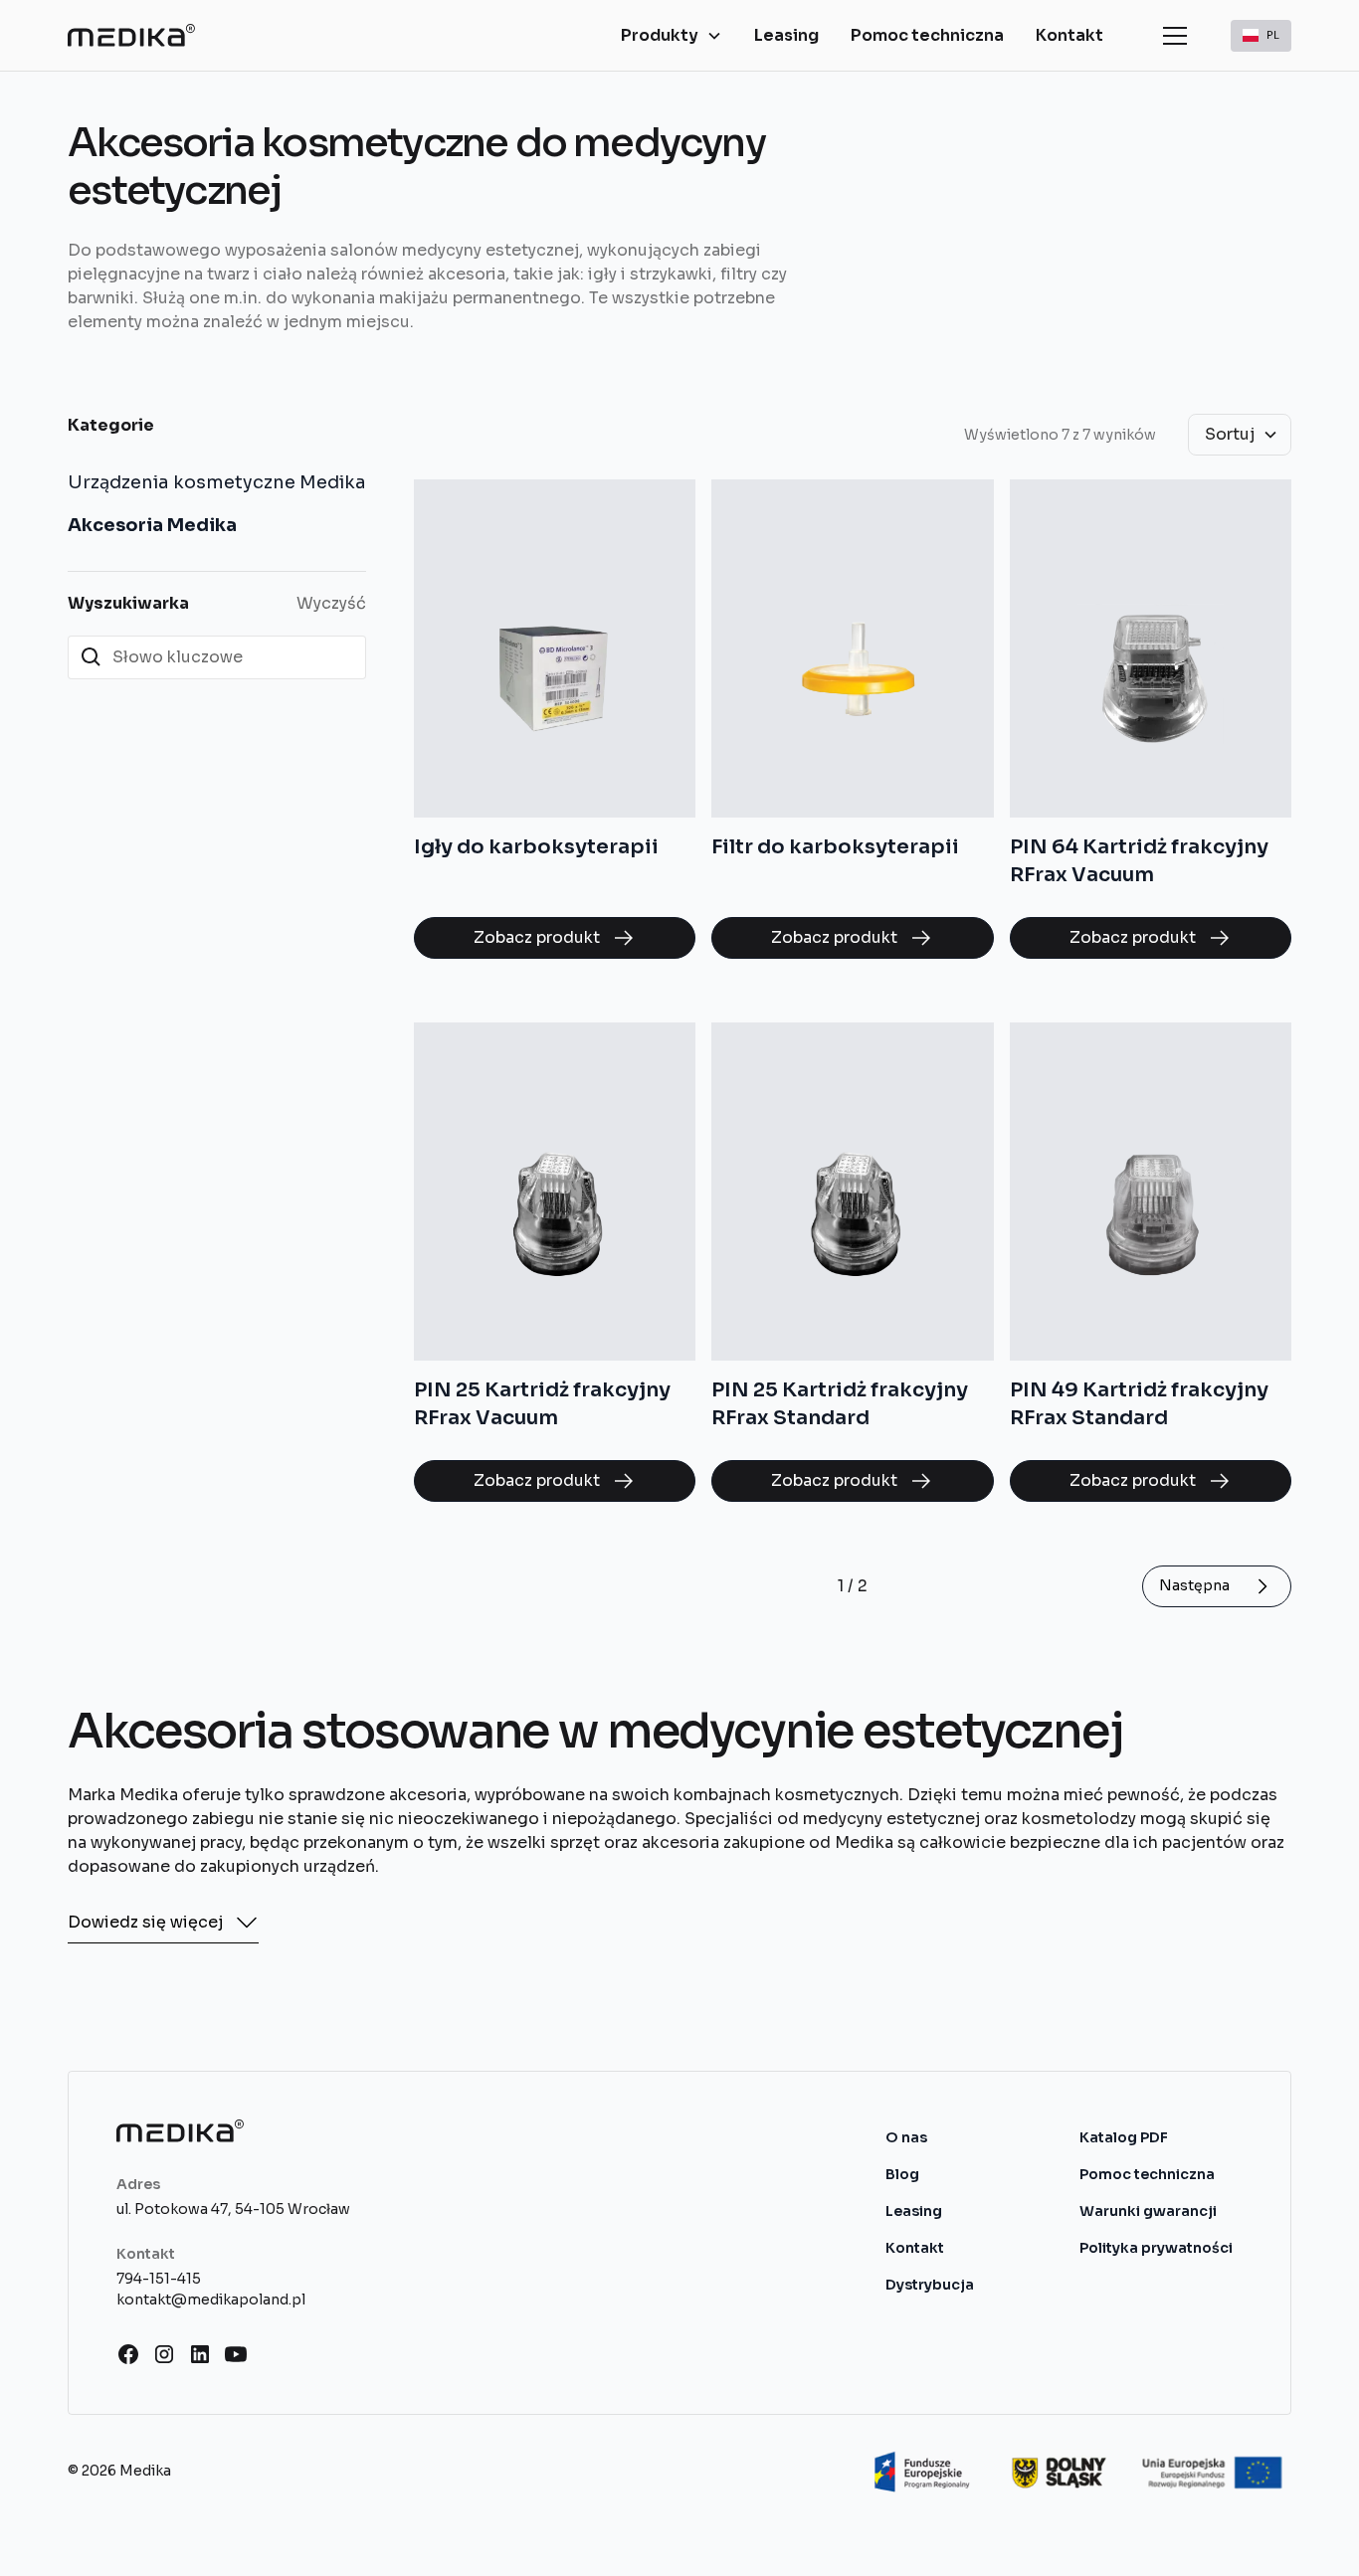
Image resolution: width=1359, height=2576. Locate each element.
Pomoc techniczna (927, 35)
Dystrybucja (930, 2285)
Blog (902, 2174)
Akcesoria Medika (152, 525)
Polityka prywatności (1156, 2248)
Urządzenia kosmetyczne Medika (217, 482)
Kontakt (1069, 35)
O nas (906, 2137)
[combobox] (1261, 36)
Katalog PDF (1124, 2137)
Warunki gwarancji (1148, 2211)
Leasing (786, 35)
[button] (672, 36)
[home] (131, 35)
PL (1273, 34)
